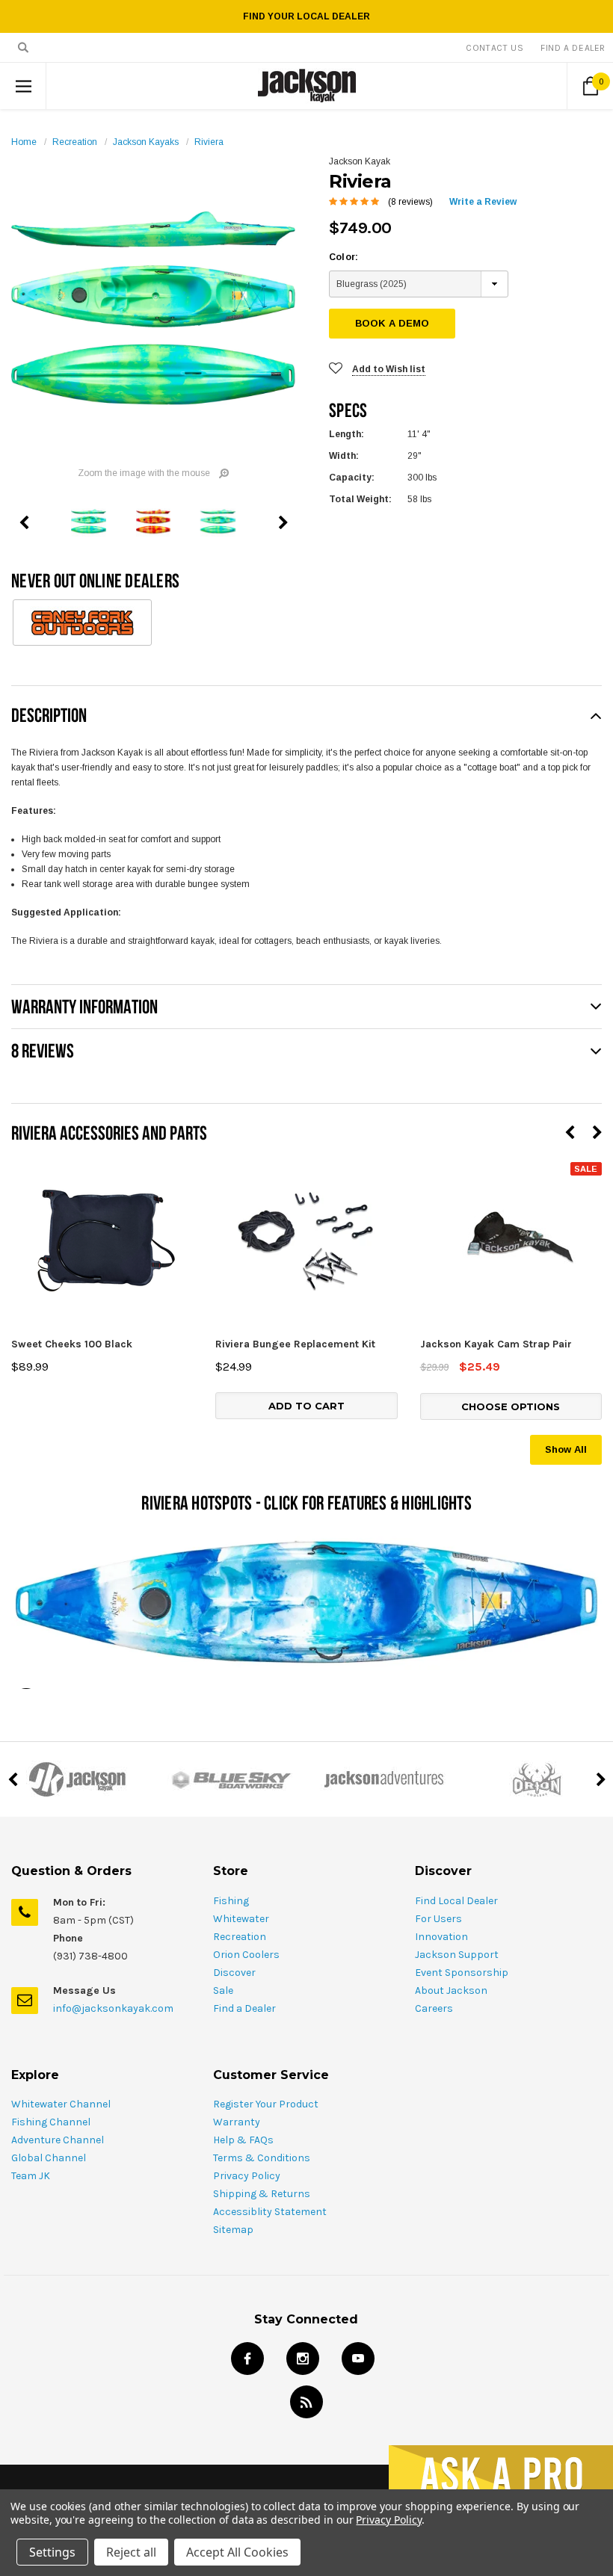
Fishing (231, 1901)
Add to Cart (306, 1406)
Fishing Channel (51, 2122)
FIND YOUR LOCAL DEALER (306, 16)
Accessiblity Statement (270, 2212)
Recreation (75, 142)
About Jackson (451, 1990)
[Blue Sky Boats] (230, 1779)
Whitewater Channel (61, 2104)
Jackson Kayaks (146, 142)
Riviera (209, 142)
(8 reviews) (410, 202)
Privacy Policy (247, 2176)
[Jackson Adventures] (383, 1779)
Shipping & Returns (262, 2194)
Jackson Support (457, 1955)
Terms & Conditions (262, 2158)
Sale (223, 1990)
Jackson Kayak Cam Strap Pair (496, 1344)
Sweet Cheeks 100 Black (72, 1344)
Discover (234, 1973)
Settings (52, 2552)
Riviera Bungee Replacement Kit (295, 1344)
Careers (434, 2008)
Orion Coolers (246, 1955)
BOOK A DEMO (392, 323)
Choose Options (511, 1406)
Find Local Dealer (456, 1901)
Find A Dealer (573, 48)
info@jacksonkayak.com (113, 2008)
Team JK (31, 2176)
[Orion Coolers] (536, 1779)
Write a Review (483, 202)
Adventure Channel (58, 2140)
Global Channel (49, 2158)
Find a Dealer (244, 2008)
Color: (344, 257)
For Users (438, 1919)
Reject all (131, 2552)
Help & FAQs (243, 2140)
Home (24, 142)
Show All (566, 1449)
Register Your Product (266, 2104)
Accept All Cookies (237, 2552)
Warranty (237, 2122)
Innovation (441, 1937)
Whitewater (241, 1919)
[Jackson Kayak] (77, 1779)
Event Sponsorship (462, 1973)
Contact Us (495, 48)
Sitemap (233, 2230)
